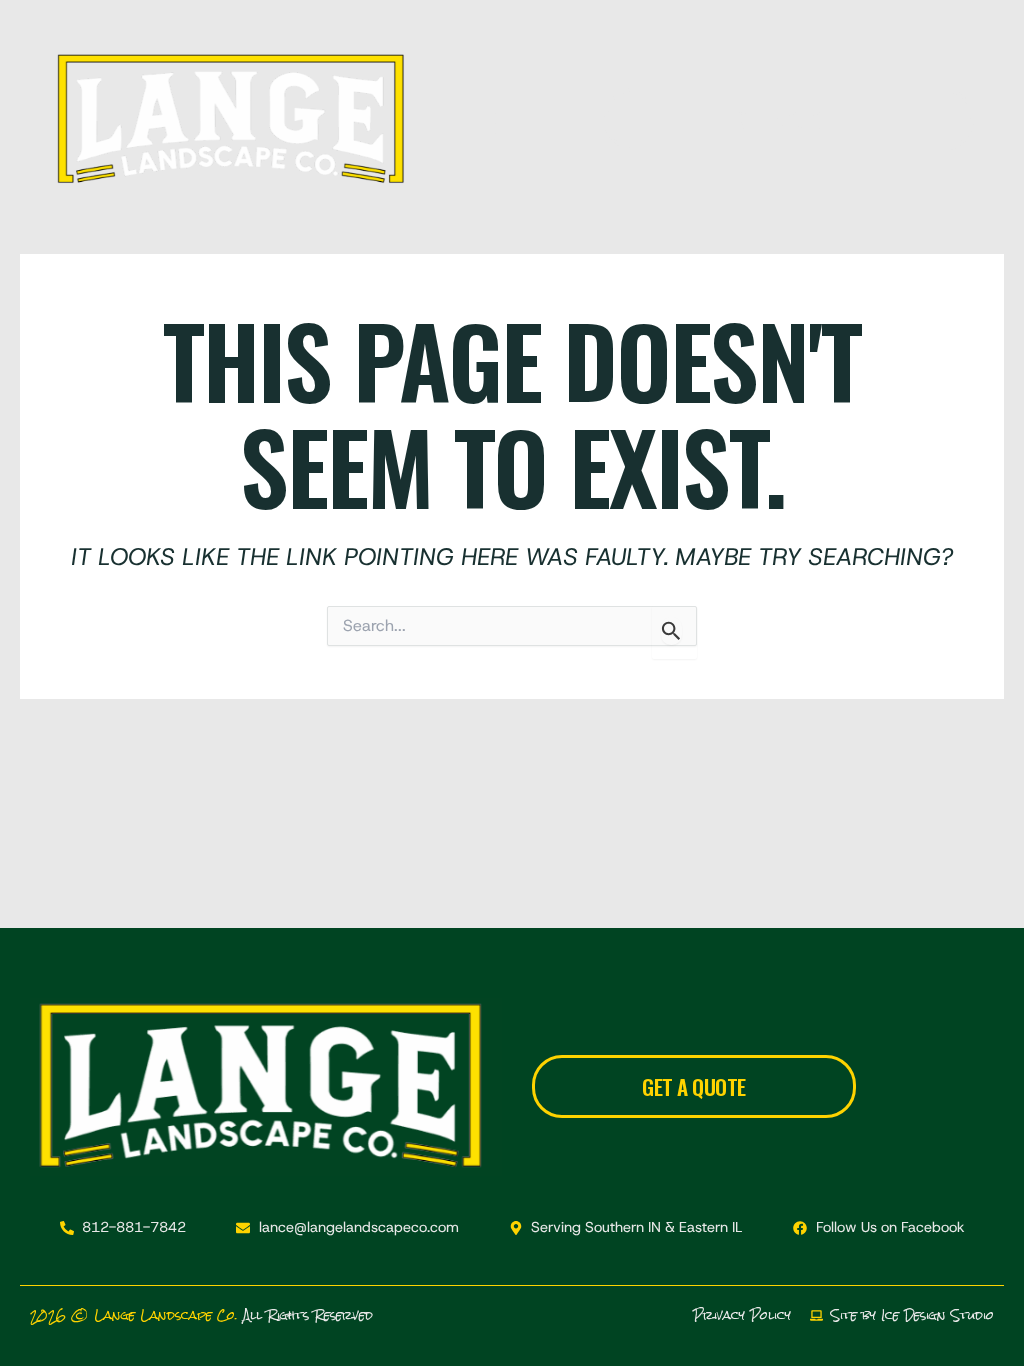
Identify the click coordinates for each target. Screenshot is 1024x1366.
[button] (512, 120)
